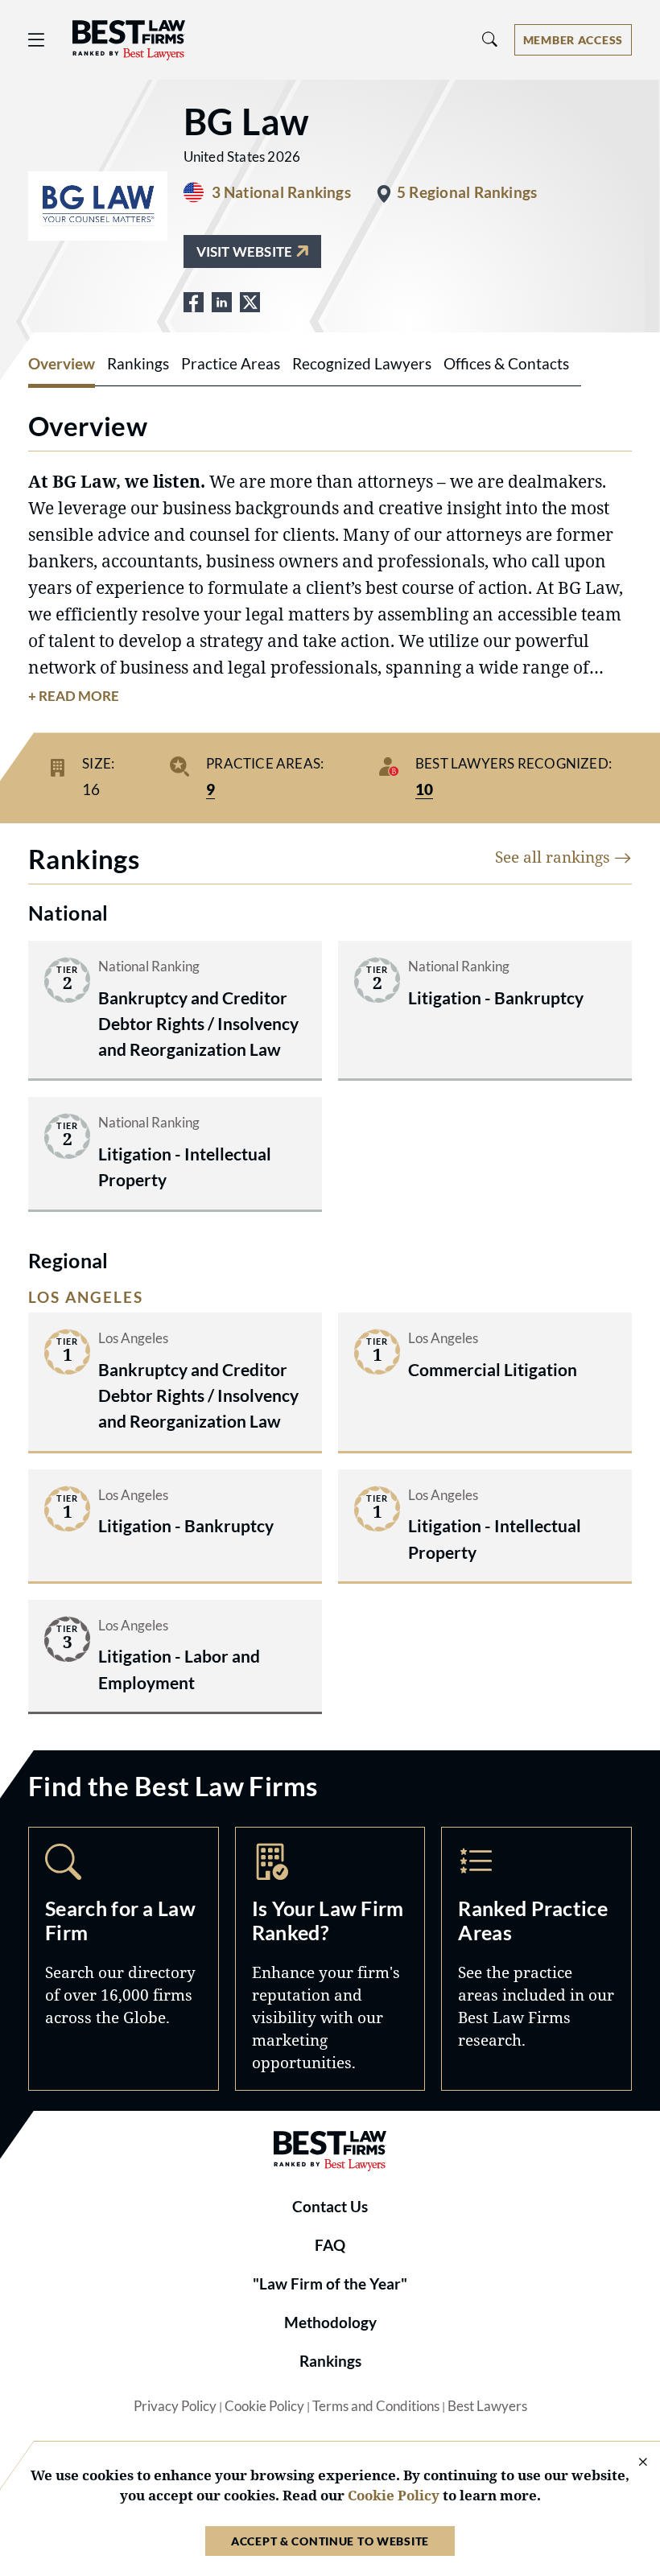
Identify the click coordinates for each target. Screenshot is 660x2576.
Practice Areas (536, 1959)
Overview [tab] (62, 364)
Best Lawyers (487, 2406)
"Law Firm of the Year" (330, 2284)
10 (424, 789)
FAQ (330, 2245)
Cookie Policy (264, 2406)
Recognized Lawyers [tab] (362, 364)
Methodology (330, 2323)
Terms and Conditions (376, 2406)
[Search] (490, 40)
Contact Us (330, 2207)
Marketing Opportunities (330, 1959)
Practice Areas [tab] (231, 364)
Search (124, 1959)
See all (555, 857)
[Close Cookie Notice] (633, 2463)
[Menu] (36, 40)
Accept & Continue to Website (330, 2541)
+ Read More (74, 696)
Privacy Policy (175, 2406)
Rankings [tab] (138, 364)
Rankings (330, 2361)
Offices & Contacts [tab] (506, 364)
